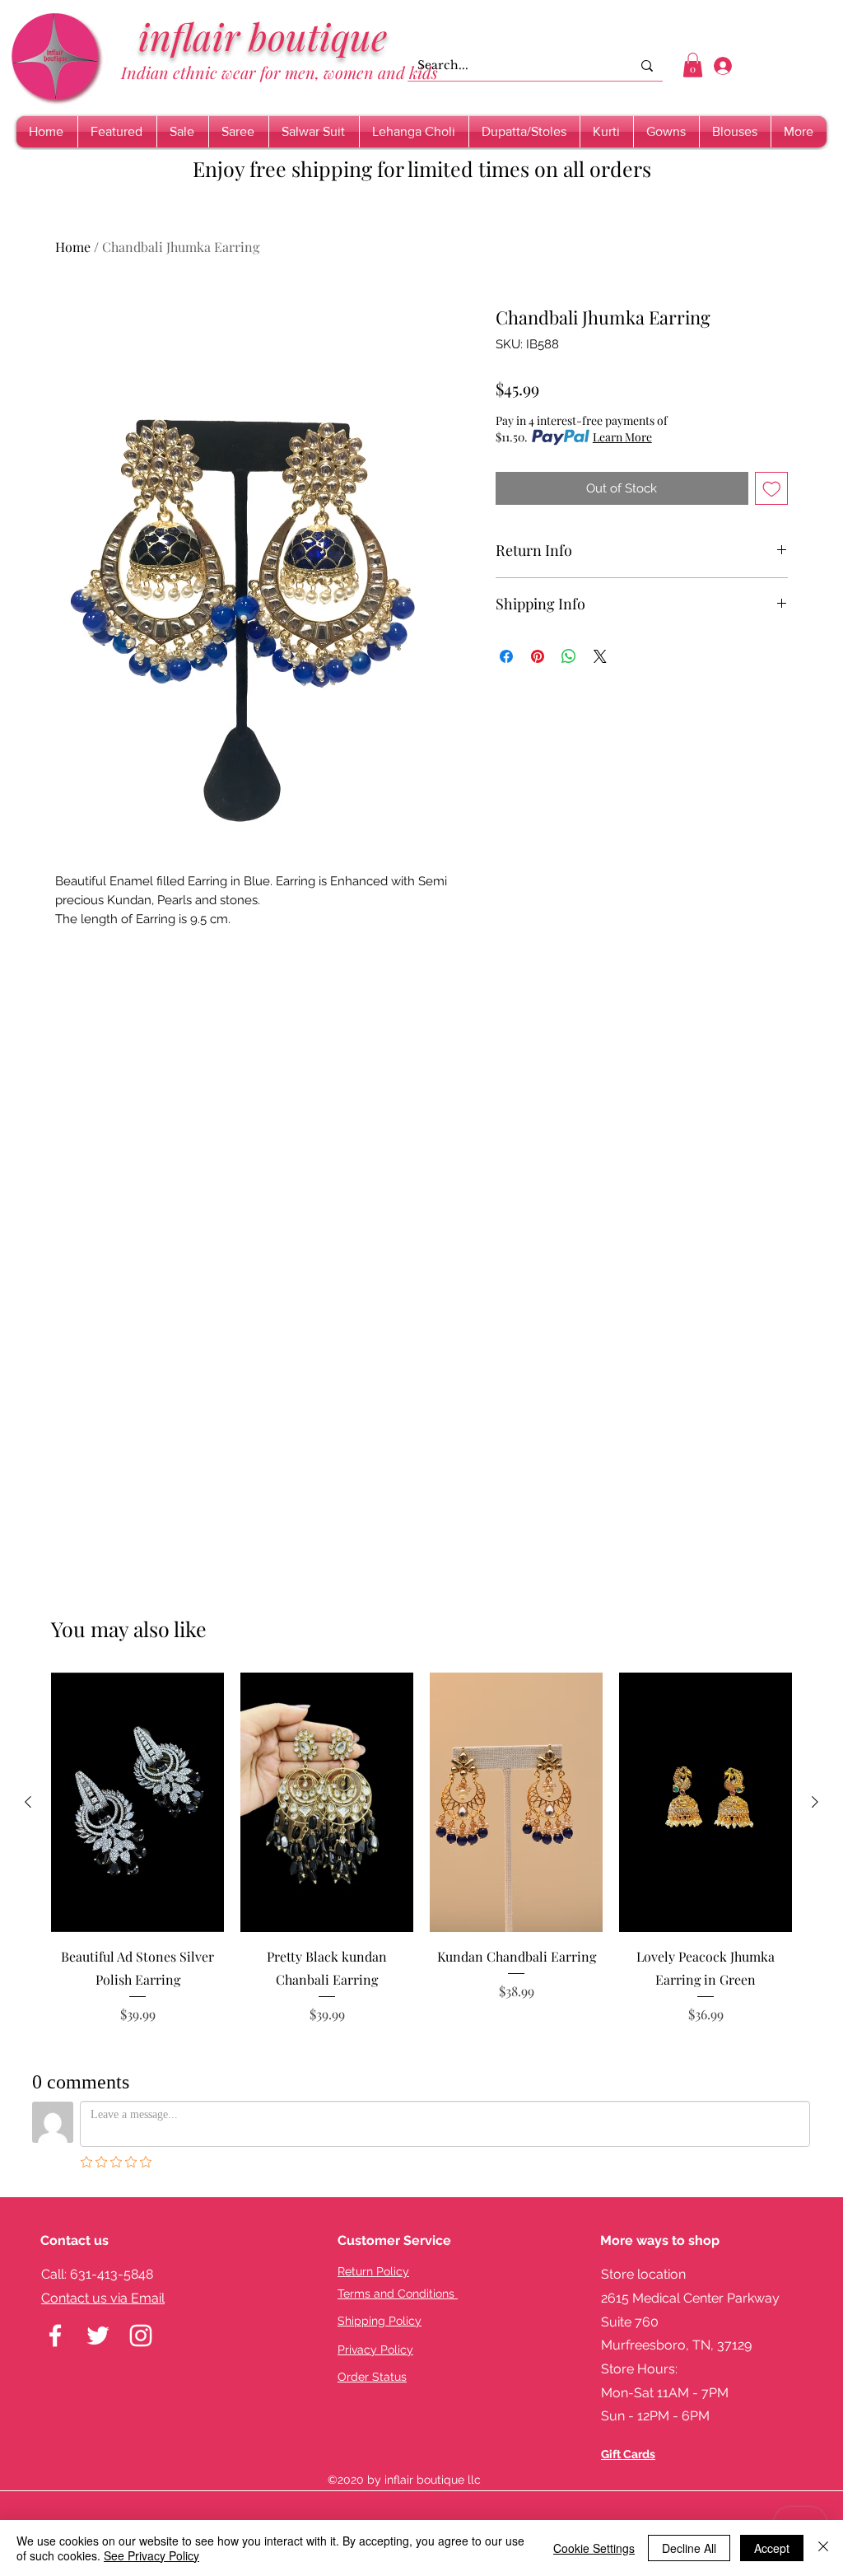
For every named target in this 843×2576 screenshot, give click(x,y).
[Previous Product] (28, 1802)
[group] (421, 1860)
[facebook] (55, 2336)
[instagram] (141, 2336)
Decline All (689, 2548)
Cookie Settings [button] (594, 2548)
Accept (772, 2548)
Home (73, 247)
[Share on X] (600, 656)
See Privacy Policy (151, 2555)
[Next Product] (815, 1802)
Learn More (622, 437)
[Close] (823, 2548)
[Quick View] (137, 1802)
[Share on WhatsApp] (569, 656)
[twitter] (98, 2336)
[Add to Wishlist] (772, 489)
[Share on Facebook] (506, 656)
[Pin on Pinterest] (538, 656)
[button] (693, 65)
